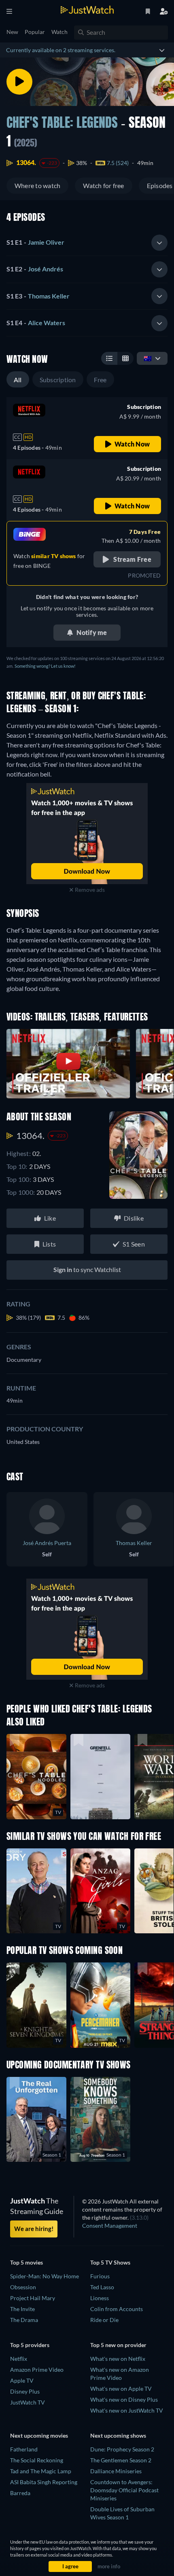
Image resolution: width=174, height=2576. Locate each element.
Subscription (58, 380)
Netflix (19, 2359)
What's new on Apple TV (121, 2389)
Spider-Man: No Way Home (45, 2276)
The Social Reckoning (37, 2460)
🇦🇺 (148, 358)
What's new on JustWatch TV (127, 2410)
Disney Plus (25, 2391)
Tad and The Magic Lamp (41, 2471)
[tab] (87, 243)
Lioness (100, 2298)
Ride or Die (104, 2320)
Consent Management (110, 2226)
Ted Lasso (102, 2287)
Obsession (23, 2287)
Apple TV (22, 2380)
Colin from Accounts (117, 2309)
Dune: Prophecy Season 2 (122, 2449)
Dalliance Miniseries (116, 2471)
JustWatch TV (28, 2402)
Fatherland (24, 2449)
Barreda (20, 2493)
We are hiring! (34, 2229)
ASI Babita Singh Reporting (44, 2482)
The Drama (24, 2320)
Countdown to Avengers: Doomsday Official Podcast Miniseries (124, 2490)
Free (100, 380)
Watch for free (103, 185)
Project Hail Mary (33, 2298)
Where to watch (37, 185)
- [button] (35, 242)
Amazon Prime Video (37, 2370)
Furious (100, 2276)
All (18, 380)
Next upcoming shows (118, 2435)
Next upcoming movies (39, 2435)
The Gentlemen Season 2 (121, 2460)
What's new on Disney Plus (124, 2399)
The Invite (22, 2309)
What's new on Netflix (118, 2359)
